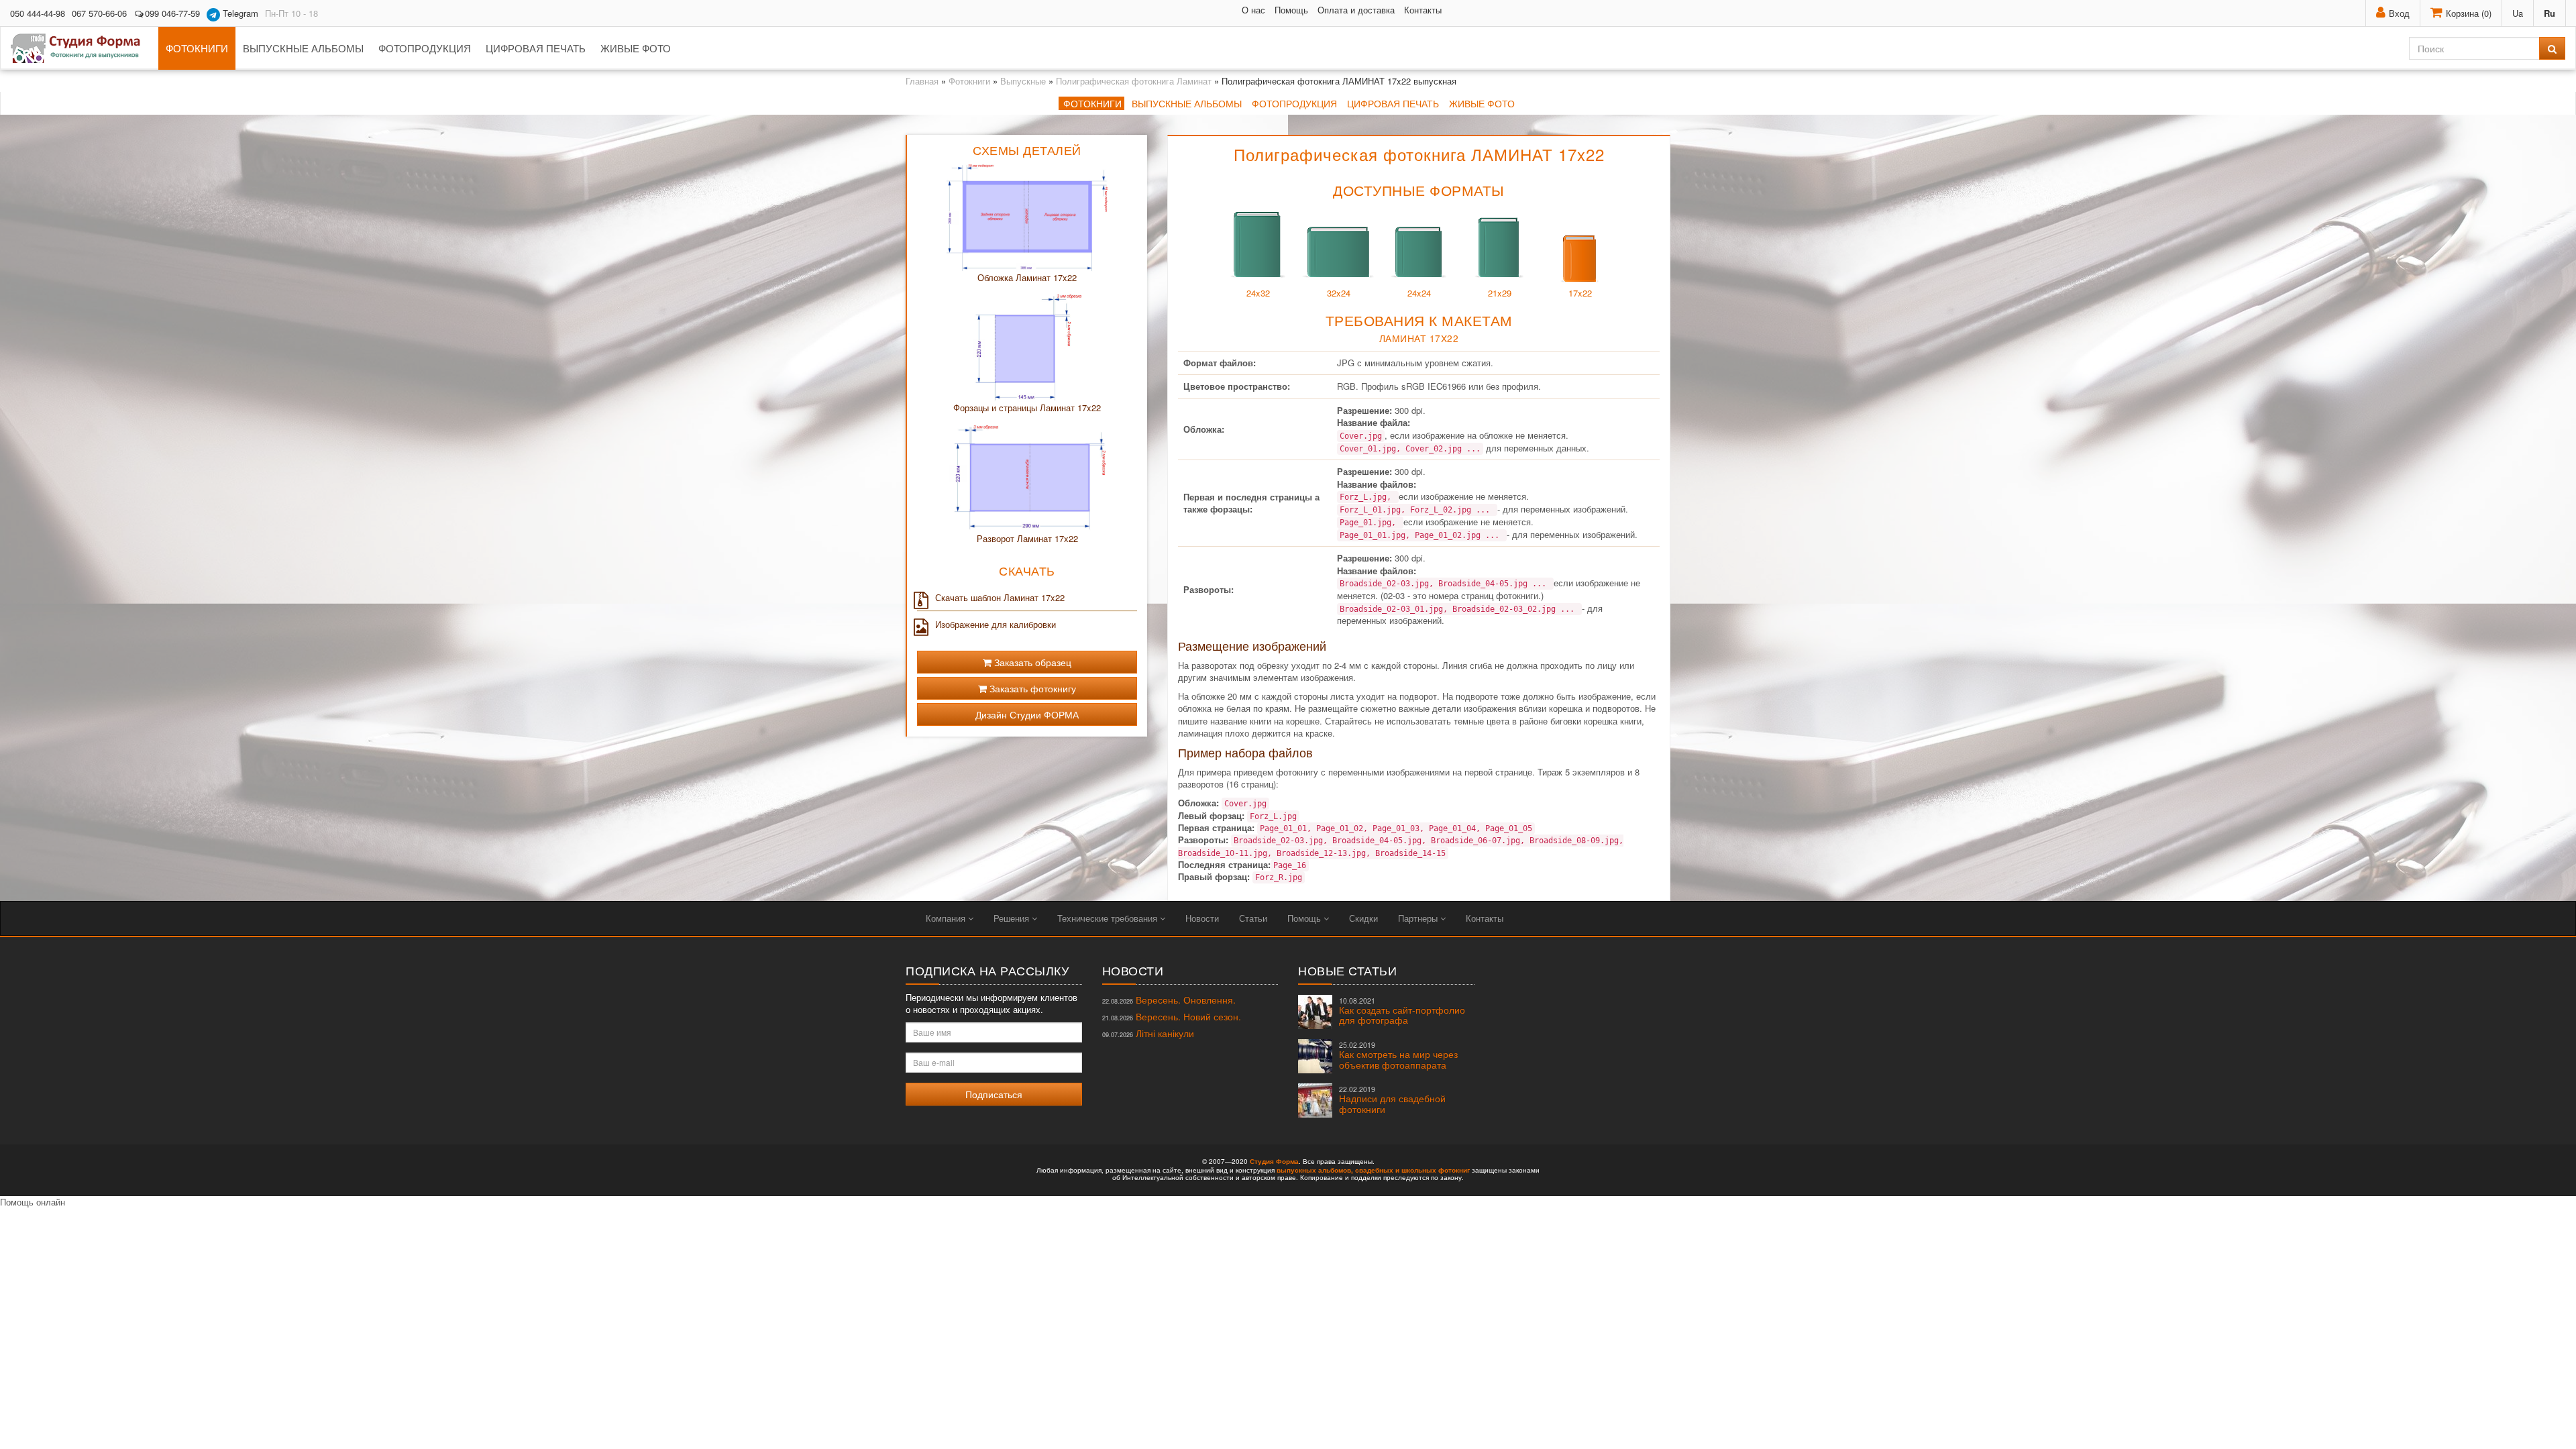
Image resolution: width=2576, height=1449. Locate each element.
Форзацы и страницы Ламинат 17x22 (1027, 408)
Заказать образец (1031, 662)
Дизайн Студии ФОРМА (1027, 714)
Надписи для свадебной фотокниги (1392, 1100)
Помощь (1291, 10)
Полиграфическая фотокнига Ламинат (1134, 81)
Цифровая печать (536, 48)
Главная (922, 81)
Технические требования (1109, 918)
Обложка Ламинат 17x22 (1027, 277)
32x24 (1339, 293)
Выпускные (1023, 81)
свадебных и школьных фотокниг (1412, 1170)
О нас (1253, 10)
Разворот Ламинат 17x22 (1027, 538)
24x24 (1419, 293)
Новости (1202, 918)
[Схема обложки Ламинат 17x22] (1027, 217)
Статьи (1253, 918)
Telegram (239, 13)
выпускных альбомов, (1315, 1170)
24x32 (1258, 293)
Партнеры (1419, 918)
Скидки (1363, 918)
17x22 (1580, 293)
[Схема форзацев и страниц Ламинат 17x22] (1027, 347)
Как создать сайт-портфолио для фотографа (1402, 1011)
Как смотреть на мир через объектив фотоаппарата (1398, 1056)
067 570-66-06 (99, 13)
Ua (2518, 13)
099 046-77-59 (172, 13)
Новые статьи (1347, 970)
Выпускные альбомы (303, 48)
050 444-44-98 (38, 13)
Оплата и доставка (1356, 10)
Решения (1013, 918)
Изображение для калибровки (996, 625)
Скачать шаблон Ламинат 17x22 (1000, 598)
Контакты (1423, 10)
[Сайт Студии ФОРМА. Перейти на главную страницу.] (83, 48)
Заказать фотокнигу (1031, 688)
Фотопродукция (425, 48)
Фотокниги (197, 48)
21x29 (1500, 293)
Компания (947, 918)
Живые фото (636, 48)
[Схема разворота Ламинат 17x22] (1027, 477)
